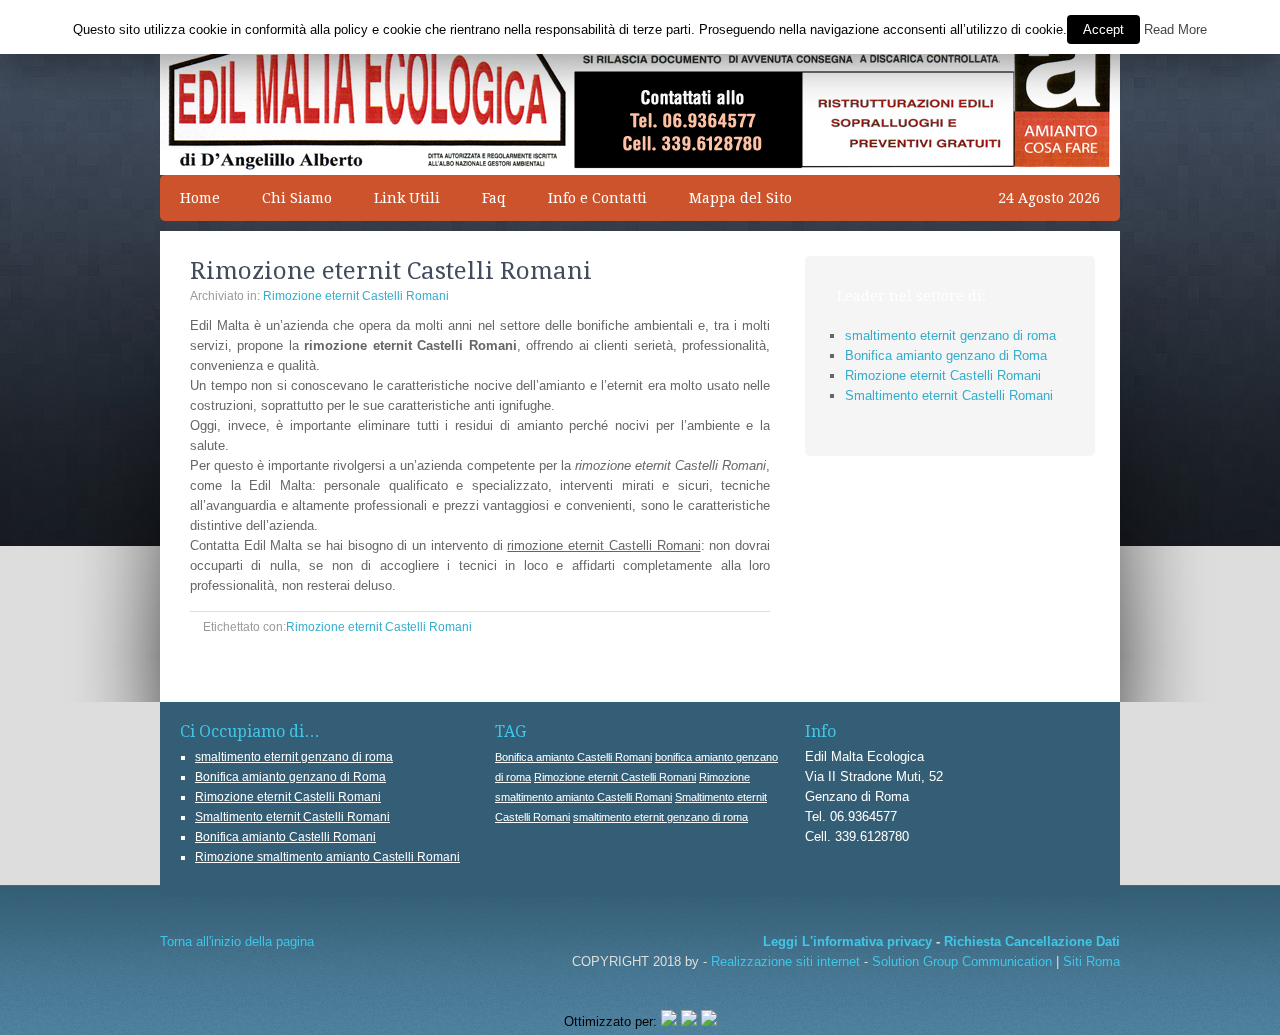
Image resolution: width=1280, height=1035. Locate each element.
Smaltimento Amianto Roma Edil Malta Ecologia (640, 60)
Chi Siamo (297, 198)
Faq (494, 198)
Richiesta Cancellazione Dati (1032, 941)
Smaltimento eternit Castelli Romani (949, 395)
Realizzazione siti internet (785, 961)
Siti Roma (1091, 961)
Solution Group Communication (962, 961)
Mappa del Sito (730, 198)
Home (200, 198)
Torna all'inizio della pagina (237, 941)
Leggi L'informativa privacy (847, 941)
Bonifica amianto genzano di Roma (946, 355)
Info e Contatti (597, 198)
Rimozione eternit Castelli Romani (356, 296)
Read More (1175, 29)
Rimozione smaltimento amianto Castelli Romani (327, 857)
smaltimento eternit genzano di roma (950, 335)
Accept (1103, 29)
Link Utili (407, 198)
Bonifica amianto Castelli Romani (285, 837)
